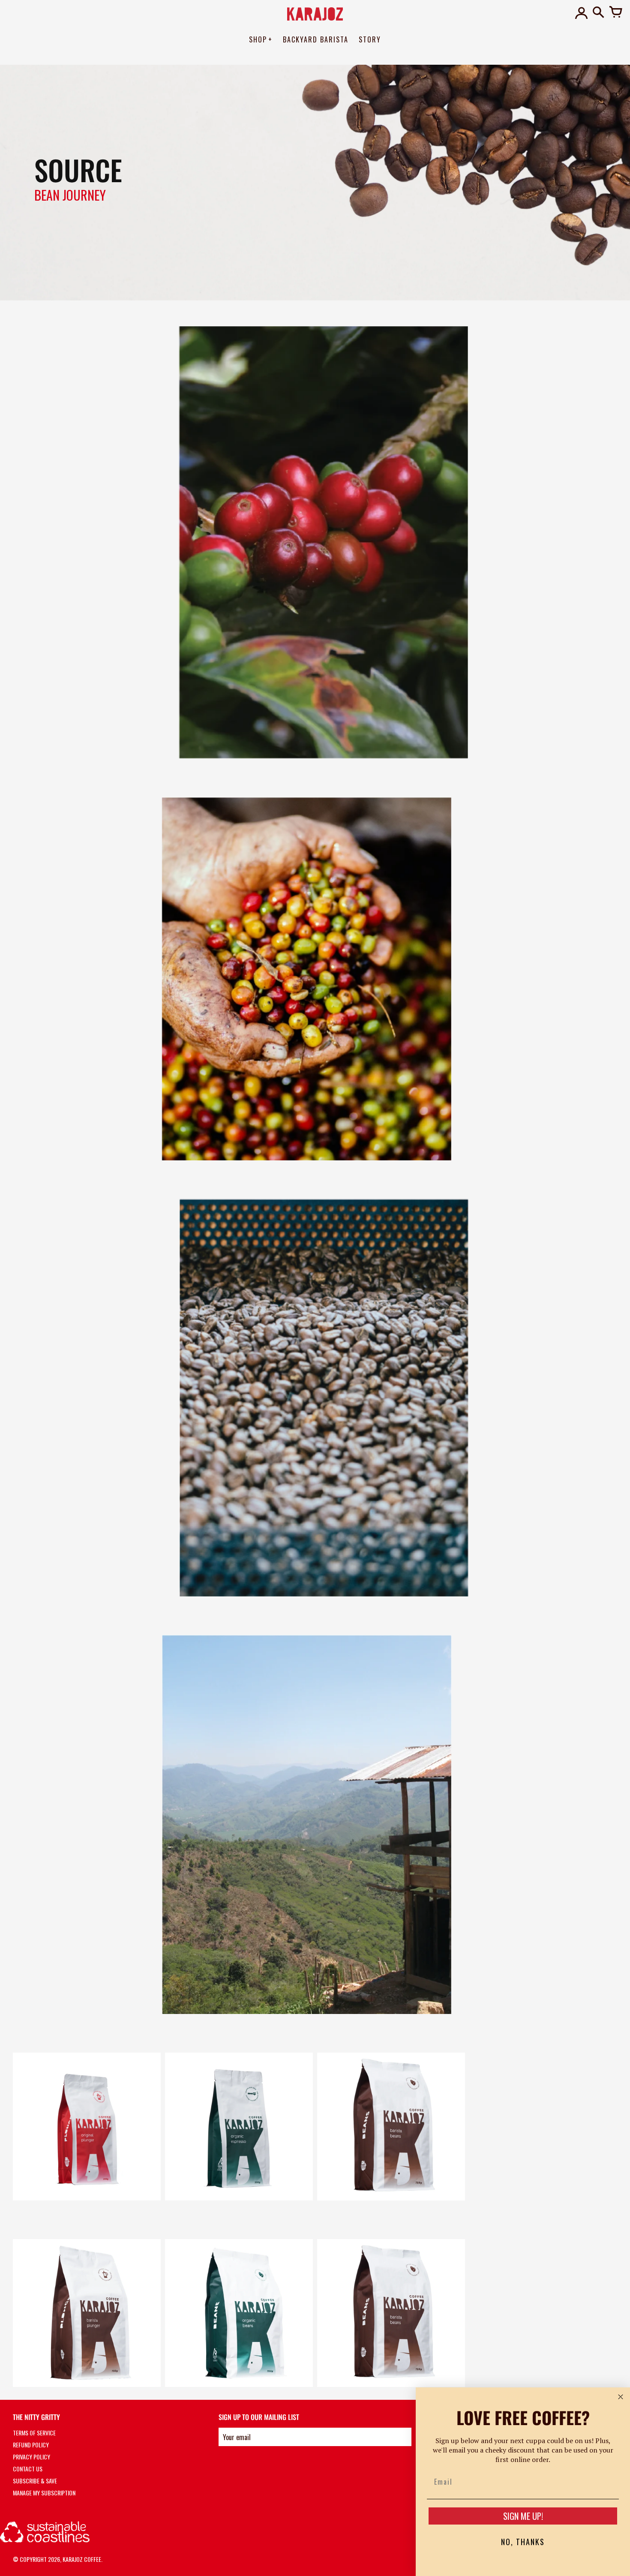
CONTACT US (28, 2469)
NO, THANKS (523, 2542)
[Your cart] (615, 13)
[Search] (598, 13)
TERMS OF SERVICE (34, 2433)
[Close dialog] (621, 2397)
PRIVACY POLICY (31, 2457)
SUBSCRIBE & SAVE (35, 2481)
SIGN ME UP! (523, 2516)
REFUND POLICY (31, 2445)
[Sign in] (581, 13)
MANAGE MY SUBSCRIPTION (44, 2493)
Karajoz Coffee (82, 2559)
